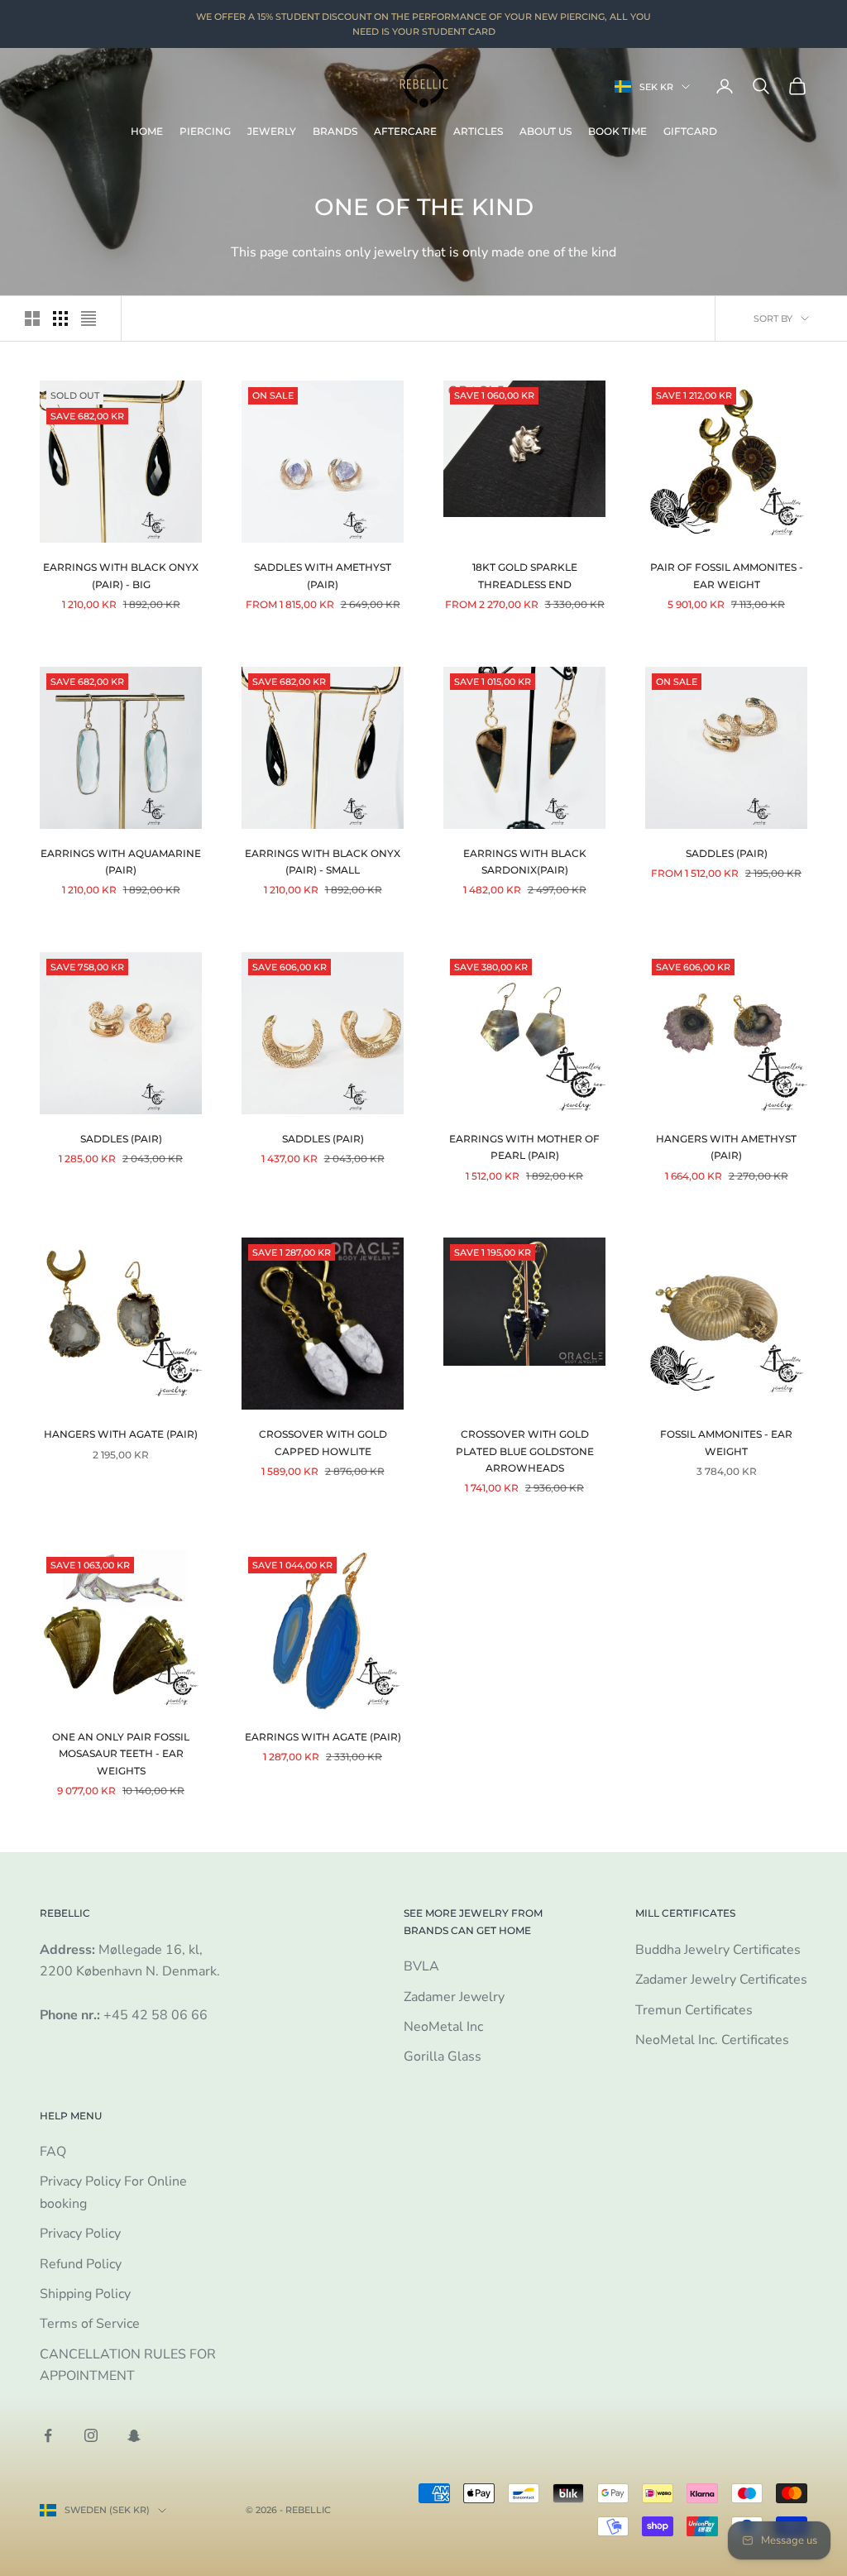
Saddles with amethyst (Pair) (323, 575)
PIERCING (205, 131)
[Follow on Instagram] (91, 2435)
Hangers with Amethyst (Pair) (726, 1147)
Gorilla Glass (443, 2056)
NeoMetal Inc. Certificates (712, 2040)
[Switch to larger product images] (32, 318)
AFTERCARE (405, 131)
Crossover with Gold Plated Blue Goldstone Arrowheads (525, 1451)
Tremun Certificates (694, 2010)
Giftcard (690, 131)
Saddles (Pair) (727, 853)
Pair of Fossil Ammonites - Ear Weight (727, 575)
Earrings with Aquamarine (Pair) (121, 862)
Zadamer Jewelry (454, 1997)
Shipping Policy (85, 2294)
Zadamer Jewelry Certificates (721, 1980)
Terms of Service (90, 2324)
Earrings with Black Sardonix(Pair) (525, 862)
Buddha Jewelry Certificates (718, 1950)
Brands (335, 131)
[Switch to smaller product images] (60, 318)
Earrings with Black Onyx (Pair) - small (323, 862)
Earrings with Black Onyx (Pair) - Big (121, 575)
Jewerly (272, 131)
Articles (478, 131)
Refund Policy (81, 2264)
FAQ (53, 2152)
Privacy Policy (80, 2234)
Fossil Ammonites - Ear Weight (726, 1442)
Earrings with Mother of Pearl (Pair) (524, 1147)
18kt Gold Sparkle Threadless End (525, 575)
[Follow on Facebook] (48, 2435)
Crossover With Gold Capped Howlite (323, 1442)
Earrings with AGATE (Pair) (323, 1737)
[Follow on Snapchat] (134, 2435)
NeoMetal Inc (443, 2027)
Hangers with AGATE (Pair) (121, 1434)
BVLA (421, 1966)
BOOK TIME (617, 131)
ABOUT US (546, 131)
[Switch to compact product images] (89, 318)
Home (147, 131)
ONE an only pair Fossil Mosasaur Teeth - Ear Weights (121, 1754)
